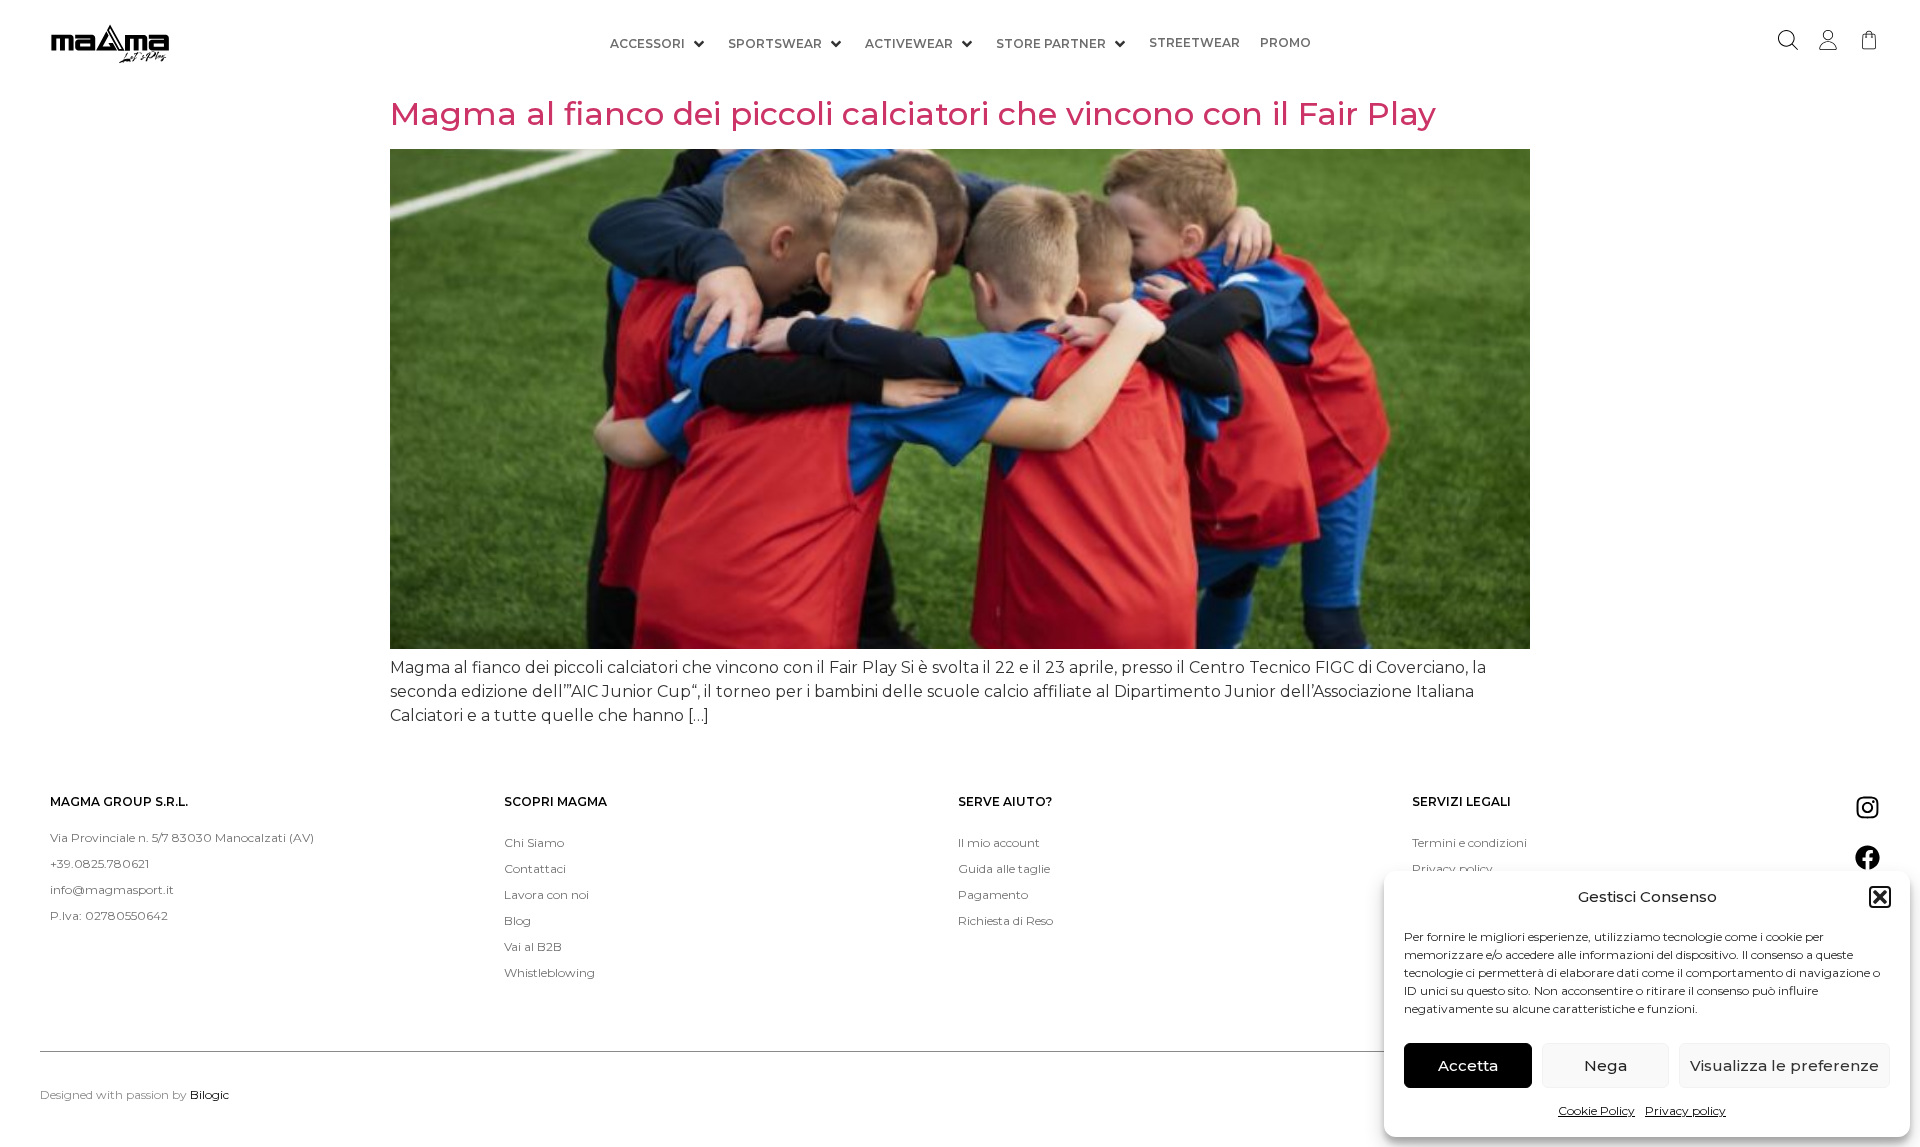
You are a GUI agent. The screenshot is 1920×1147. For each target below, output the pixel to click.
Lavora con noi (546, 894)
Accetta (1468, 1065)
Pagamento (993, 894)
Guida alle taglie (1004, 868)
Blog (517, 920)
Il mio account (999, 842)
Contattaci (535, 868)
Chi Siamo (534, 842)
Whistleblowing (549, 972)
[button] (1880, 897)
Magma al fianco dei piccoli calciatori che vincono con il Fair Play (913, 113)
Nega (1605, 1065)
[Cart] (1869, 40)
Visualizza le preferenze (1784, 1065)
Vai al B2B (533, 946)
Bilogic (209, 1094)
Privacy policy (1685, 1110)
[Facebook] (1868, 858)
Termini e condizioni (1469, 842)
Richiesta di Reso (1005, 920)
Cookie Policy (1596, 1110)
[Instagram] (1868, 808)
